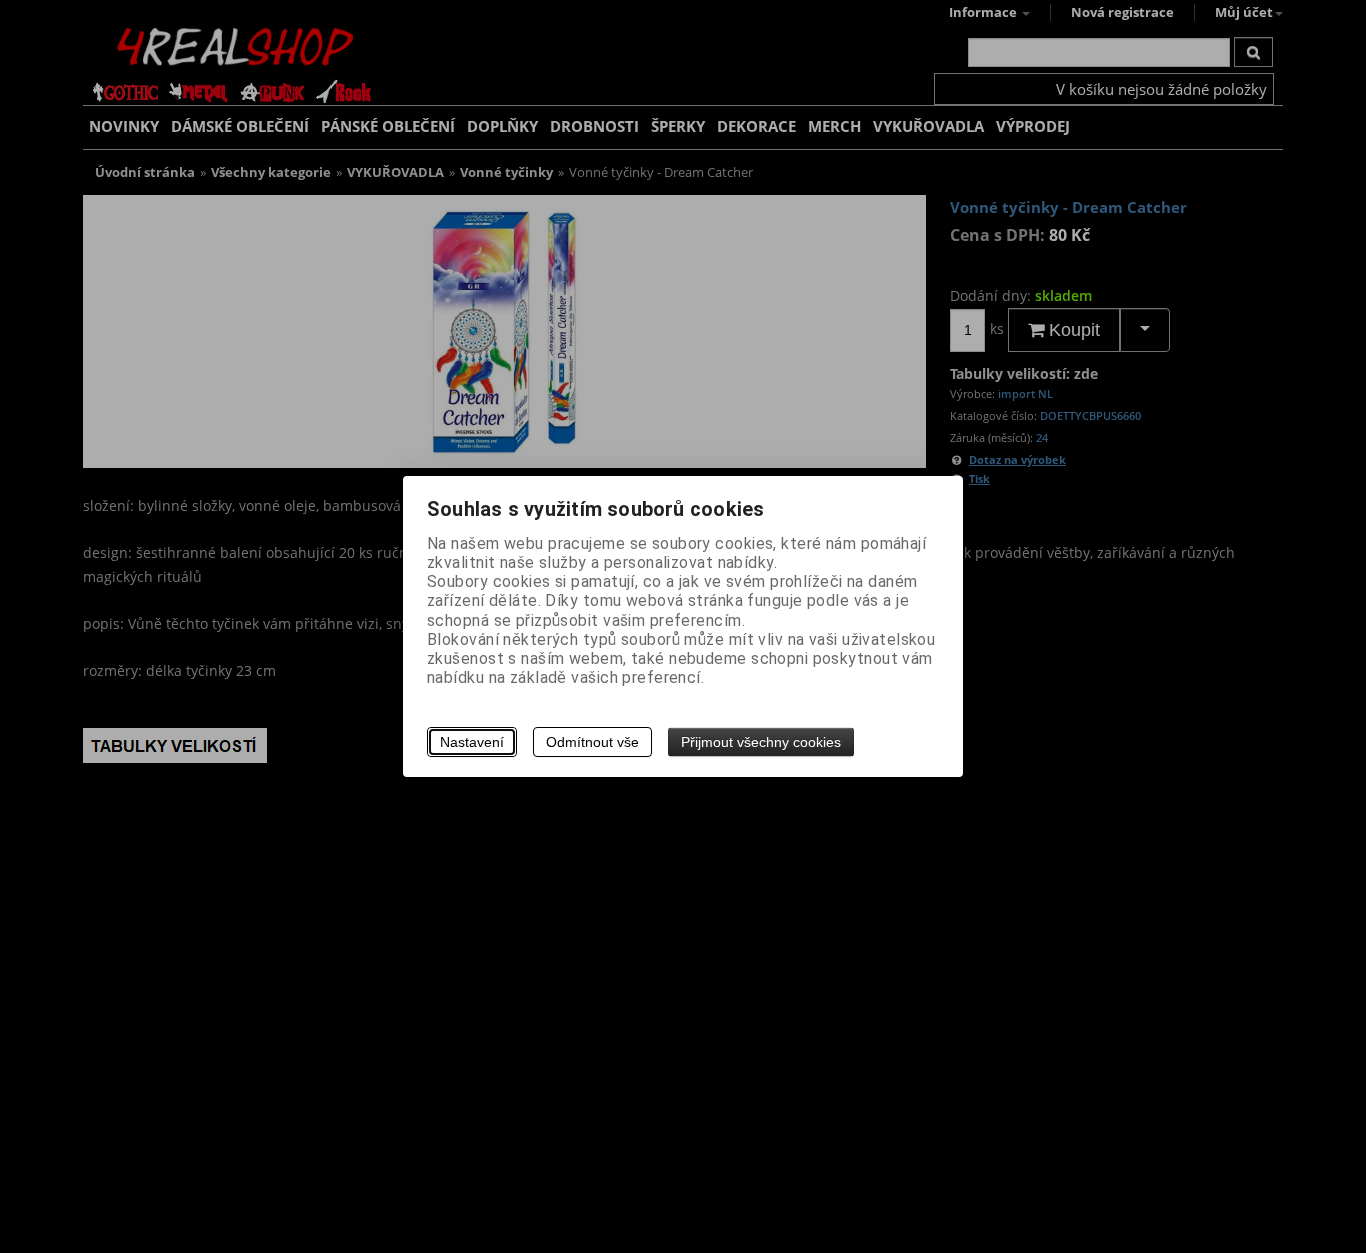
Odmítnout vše (592, 742)
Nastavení (472, 742)
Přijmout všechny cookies (761, 742)
